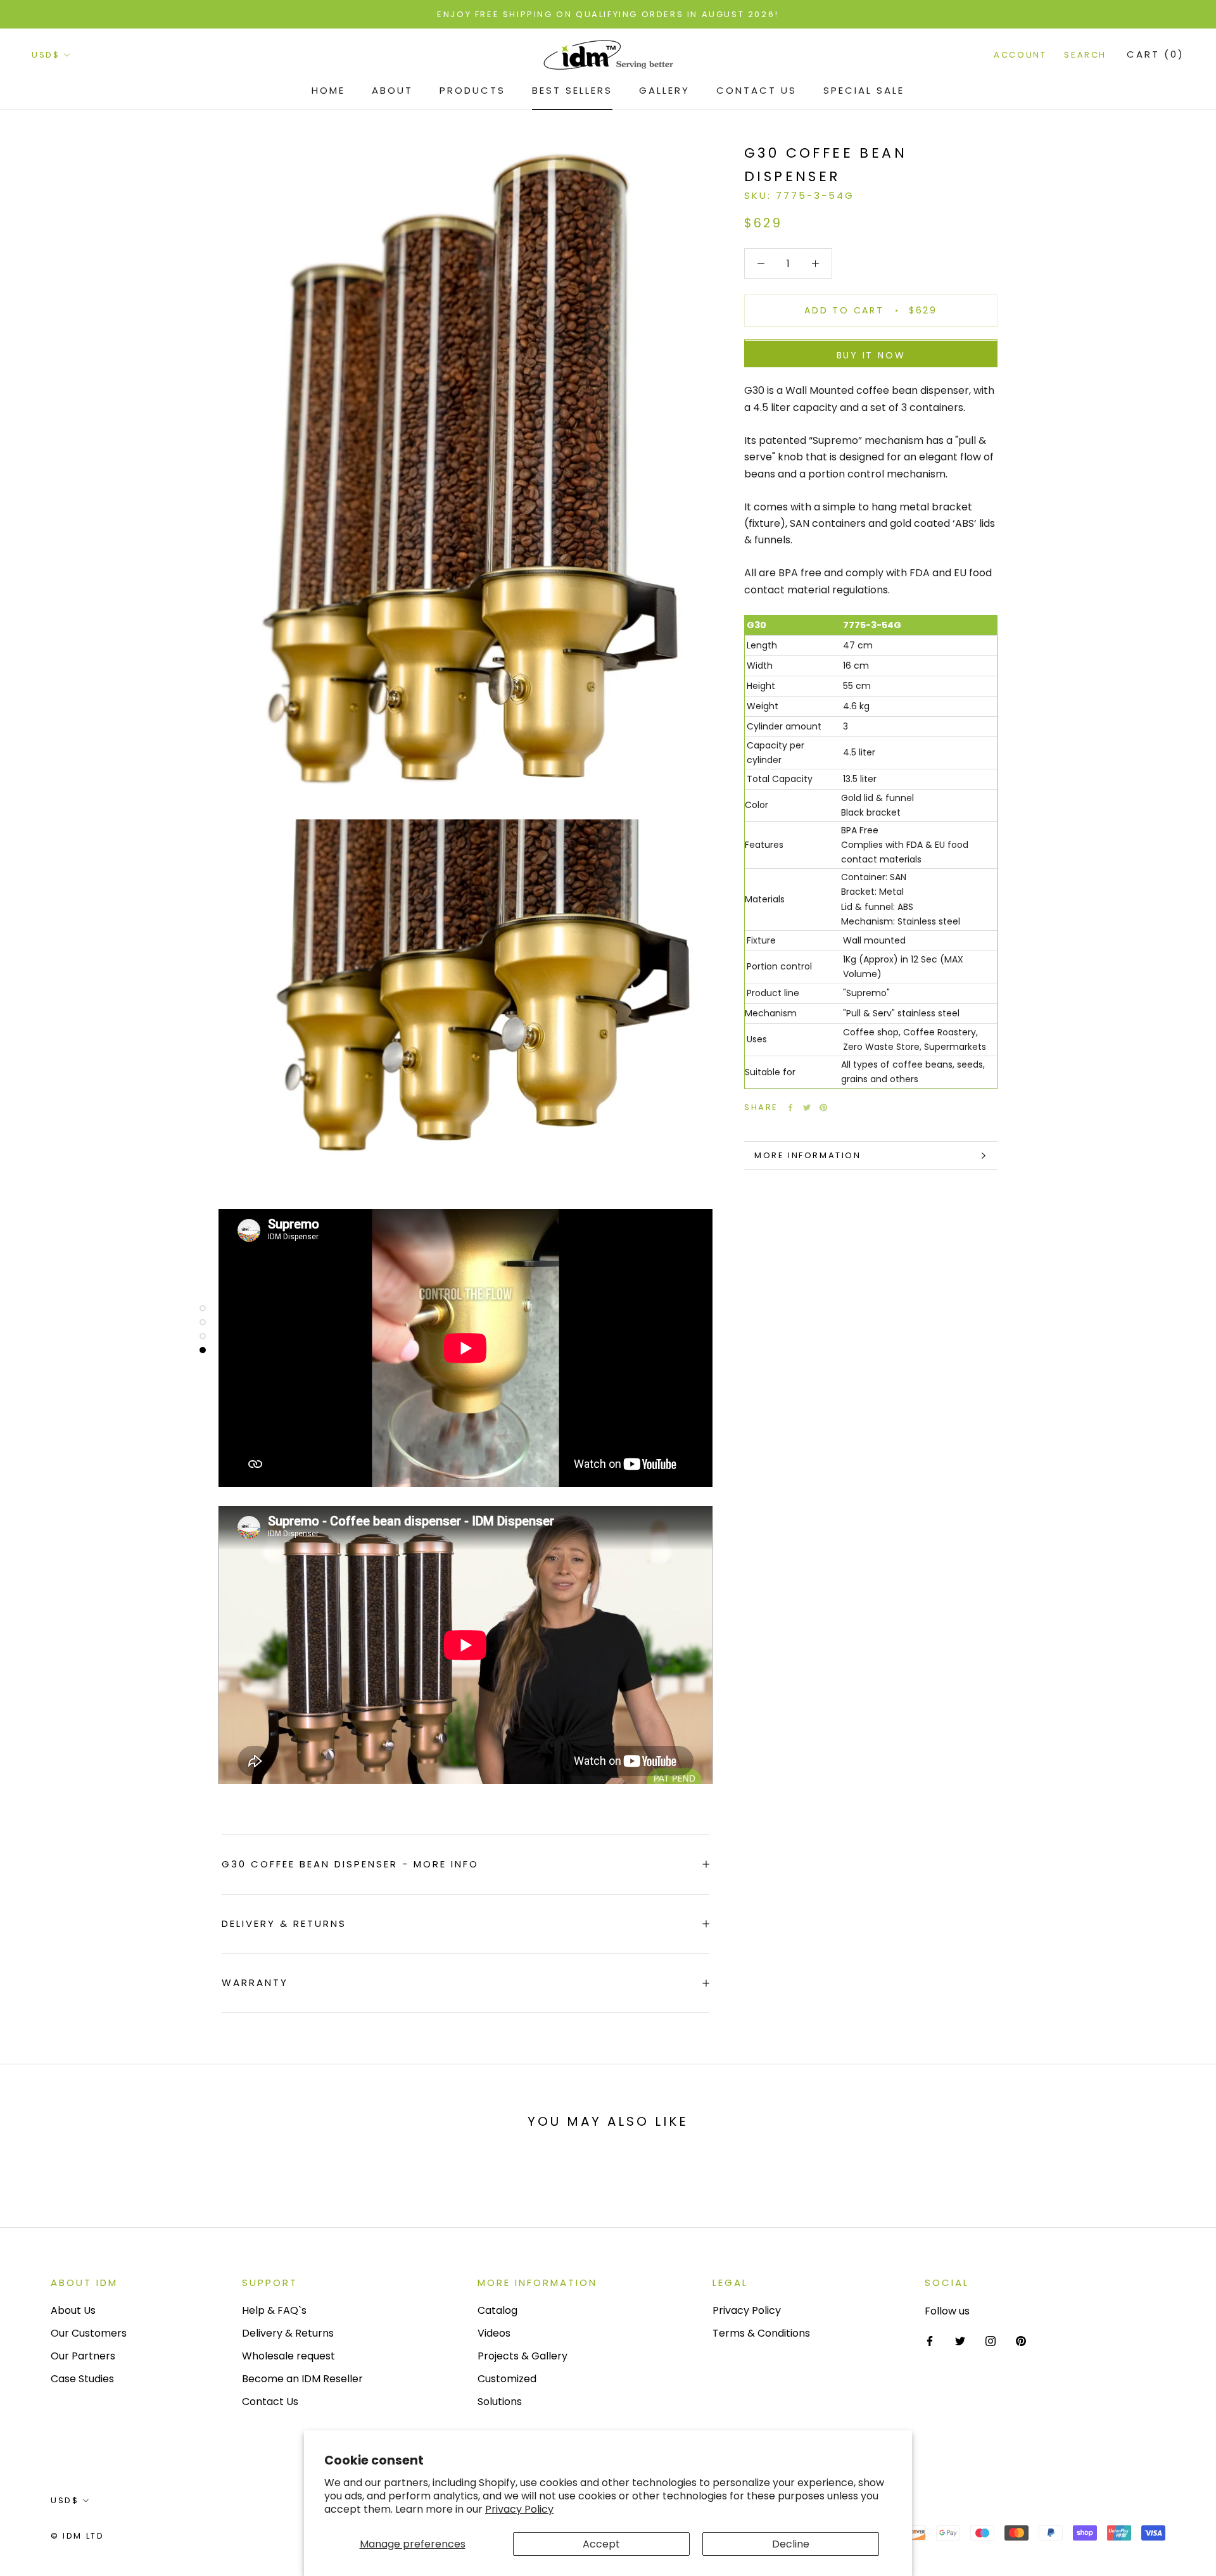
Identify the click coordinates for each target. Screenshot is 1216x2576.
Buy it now (871, 356)
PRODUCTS (472, 90)
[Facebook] (790, 1108)
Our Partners (83, 2356)
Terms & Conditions (761, 2333)
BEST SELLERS (572, 90)
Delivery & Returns (284, 1923)
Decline (791, 2544)
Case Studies (82, 2379)
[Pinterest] (823, 1108)
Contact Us (757, 90)
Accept (601, 2544)
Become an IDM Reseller (302, 2379)
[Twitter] (807, 1108)
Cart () (1156, 55)
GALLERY (664, 90)
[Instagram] (991, 2341)
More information (808, 1155)
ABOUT (392, 90)
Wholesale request (288, 2356)
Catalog (497, 2310)
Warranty (255, 1982)
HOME (328, 90)
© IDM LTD (77, 2536)
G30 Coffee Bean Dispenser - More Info (350, 1864)
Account (1020, 55)
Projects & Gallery (522, 2356)
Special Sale (864, 90)
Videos (494, 2333)
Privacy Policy (519, 2509)
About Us (73, 2310)
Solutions (500, 2402)
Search (1085, 55)
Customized (507, 2379)
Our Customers (89, 2333)
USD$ (46, 55)
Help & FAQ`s (274, 2310)
